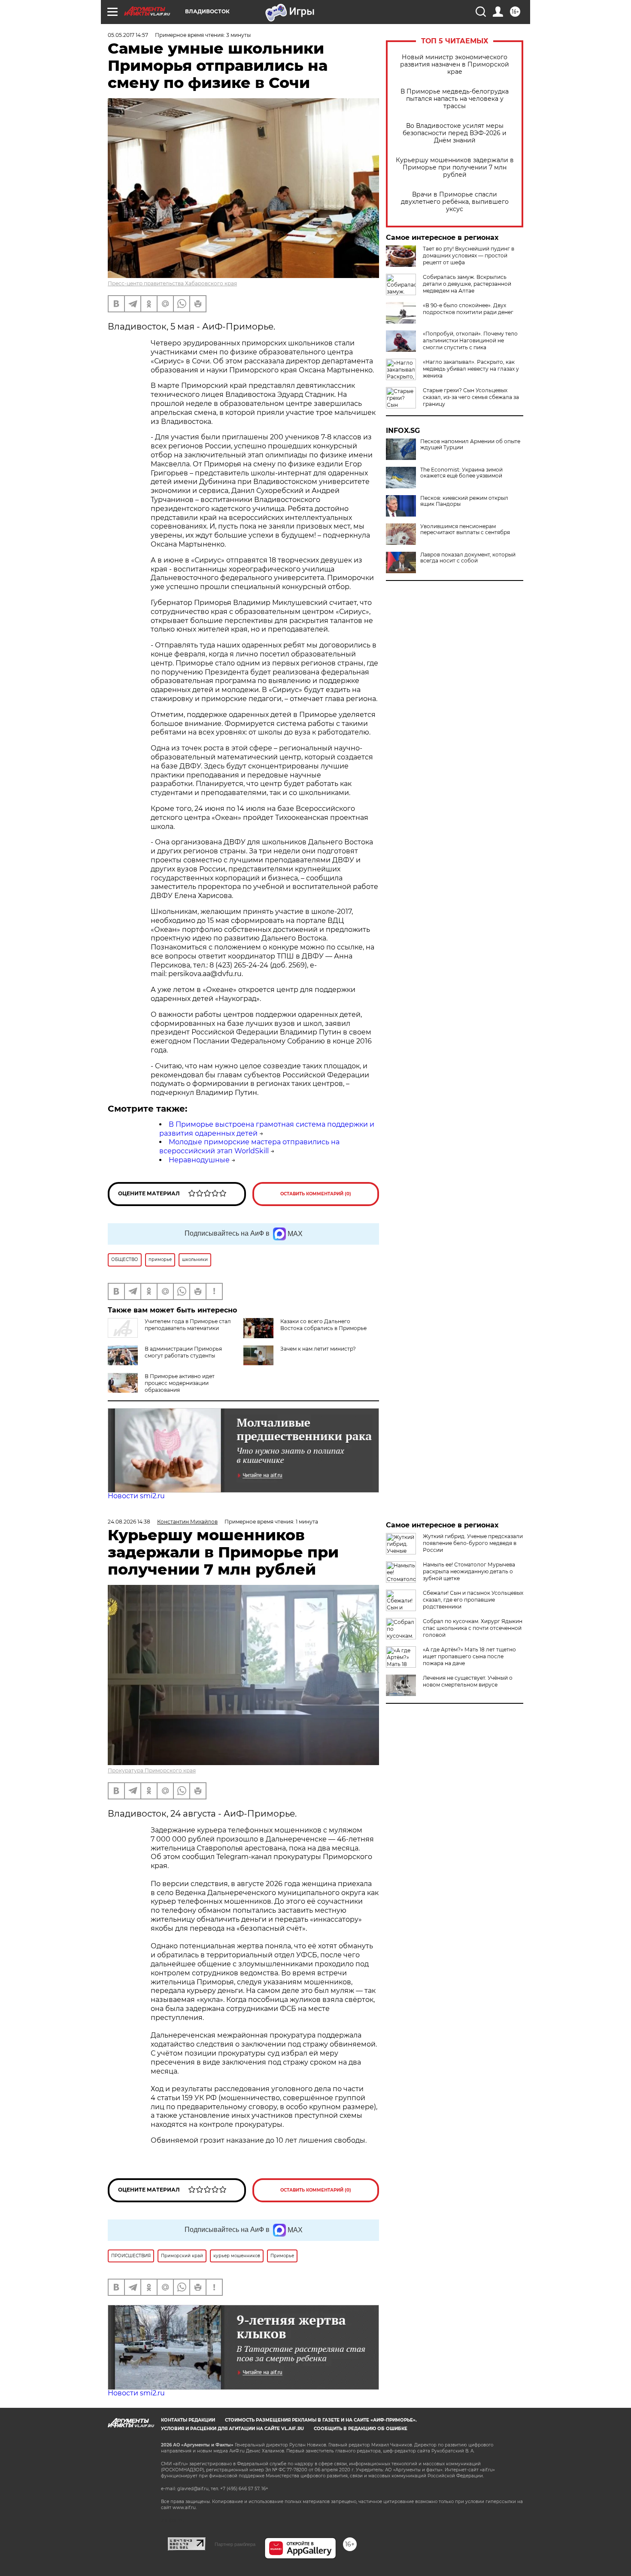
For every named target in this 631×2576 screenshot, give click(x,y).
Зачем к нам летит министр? (318, 1349)
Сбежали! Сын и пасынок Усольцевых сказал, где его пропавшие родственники (473, 1600)
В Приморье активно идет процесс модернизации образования (180, 1383)
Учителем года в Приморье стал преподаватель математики (188, 1325)
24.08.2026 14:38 (129, 1522)
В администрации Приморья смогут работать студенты (183, 1352)
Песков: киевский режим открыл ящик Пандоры (464, 501)
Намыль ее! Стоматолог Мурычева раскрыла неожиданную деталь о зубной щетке (469, 1571)
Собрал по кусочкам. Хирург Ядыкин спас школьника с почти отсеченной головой (473, 1628)
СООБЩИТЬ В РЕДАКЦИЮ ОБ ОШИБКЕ (361, 2429)
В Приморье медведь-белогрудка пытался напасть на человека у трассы (455, 99)
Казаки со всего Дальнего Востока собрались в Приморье (323, 1325)
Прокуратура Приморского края (152, 1770)
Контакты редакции (188, 2420)
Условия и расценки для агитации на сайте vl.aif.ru (232, 2429)
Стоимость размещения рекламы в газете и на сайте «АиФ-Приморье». (321, 2420)
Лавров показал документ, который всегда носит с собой (468, 558)
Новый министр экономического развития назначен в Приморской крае (455, 65)
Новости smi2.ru (136, 1496)
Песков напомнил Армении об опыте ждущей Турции (470, 444)
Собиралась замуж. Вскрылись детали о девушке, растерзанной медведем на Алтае (467, 284)
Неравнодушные (199, 1160)
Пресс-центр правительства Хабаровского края (172, 283)
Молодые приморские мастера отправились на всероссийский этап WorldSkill (249, 1146)
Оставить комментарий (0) (316, 1194)
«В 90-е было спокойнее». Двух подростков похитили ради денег (468, 309)
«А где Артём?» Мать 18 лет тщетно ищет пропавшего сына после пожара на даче (469, 1656)
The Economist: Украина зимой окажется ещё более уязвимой (461, 473)
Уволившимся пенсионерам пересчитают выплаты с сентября (465, 529)
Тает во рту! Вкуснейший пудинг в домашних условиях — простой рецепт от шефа (469, 255)
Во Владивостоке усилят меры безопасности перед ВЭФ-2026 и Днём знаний (455, 133)
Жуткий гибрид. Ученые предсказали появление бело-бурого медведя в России (473, 1543)
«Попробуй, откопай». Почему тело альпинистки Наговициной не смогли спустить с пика (470, 340)
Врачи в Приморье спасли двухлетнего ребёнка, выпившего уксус (455, 202)
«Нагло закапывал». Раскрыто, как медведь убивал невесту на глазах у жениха (471, 369)
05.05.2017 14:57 (128, 35)
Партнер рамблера (235, 2544)
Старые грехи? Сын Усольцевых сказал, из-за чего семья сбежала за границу (471, 397)
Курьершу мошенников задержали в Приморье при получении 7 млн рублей (455, 168)
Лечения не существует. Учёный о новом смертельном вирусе (468, 1681)
